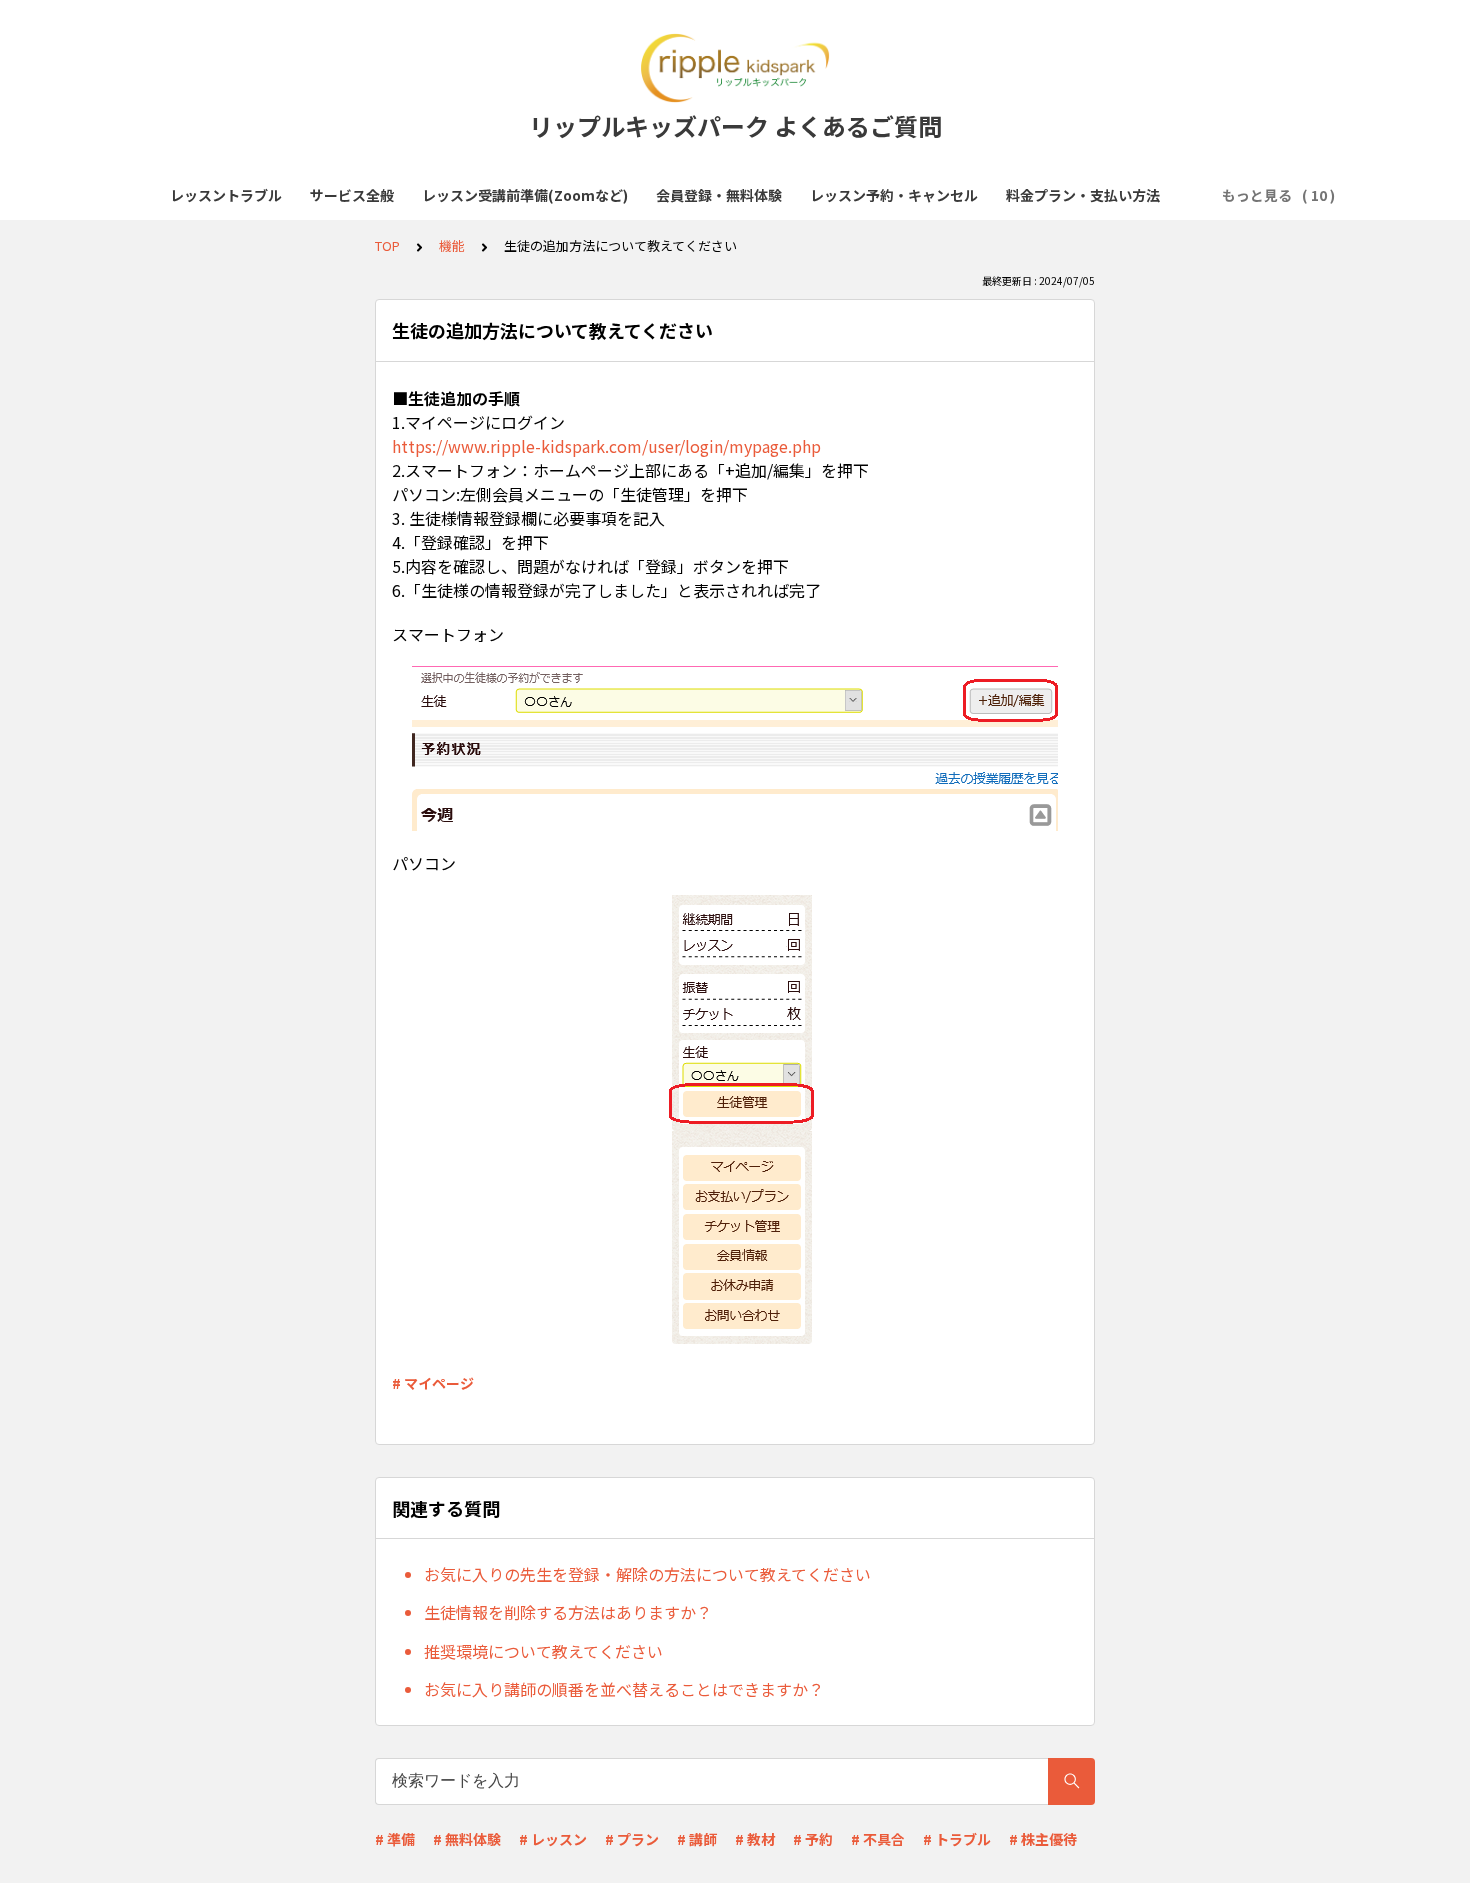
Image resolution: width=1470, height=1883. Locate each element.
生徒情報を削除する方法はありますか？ (568, 1612)
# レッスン (553, 1839)
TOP (387, 245)
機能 (452, 245)
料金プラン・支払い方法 (1083, 195)
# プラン (632, 1839)
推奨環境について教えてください (543, 1651)
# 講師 (697, 1839)
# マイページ (433, 1383)
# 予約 (813, 1839)
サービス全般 (352, 195)
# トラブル (957, 1839)
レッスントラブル (226, 195)
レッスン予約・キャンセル (894, 195)
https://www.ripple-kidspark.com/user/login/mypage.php (606, 446)
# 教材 (755, 1839)
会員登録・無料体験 (719, 195)
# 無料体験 (467, 1839)
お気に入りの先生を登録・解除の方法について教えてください (647, 1574)
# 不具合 (878, 1839)
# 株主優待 (1043, 1839)
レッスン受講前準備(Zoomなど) (525, 195)
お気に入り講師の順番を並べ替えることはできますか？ (624, 1689)
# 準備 (395, 1839)
